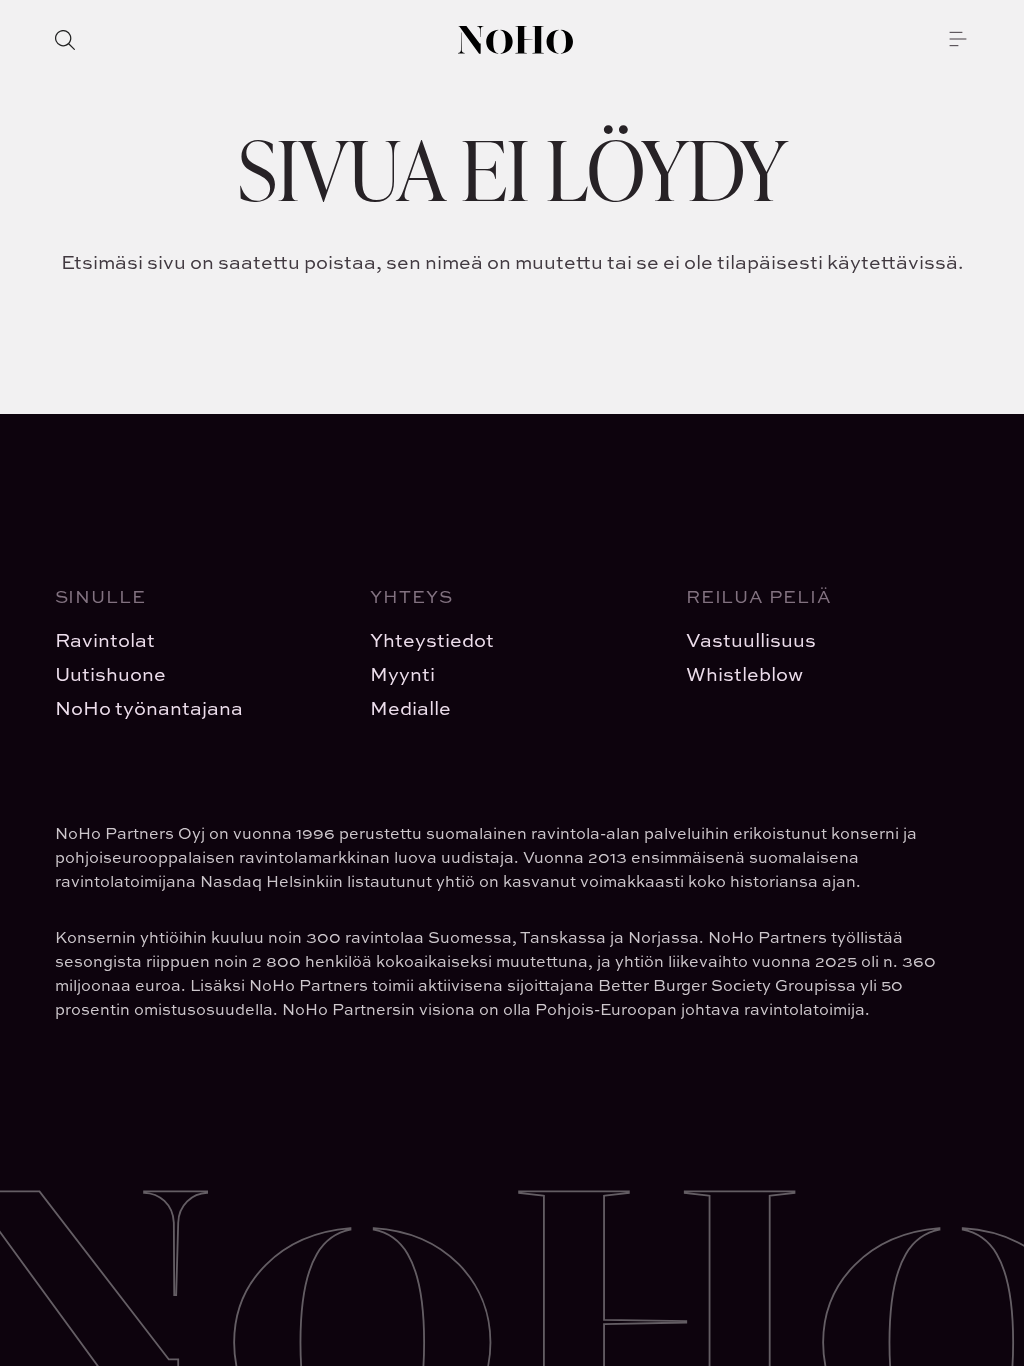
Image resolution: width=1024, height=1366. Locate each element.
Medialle (410, 707)
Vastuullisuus (751, 639)
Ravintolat (105, 639)
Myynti (402, 673)
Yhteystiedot (432, 639)
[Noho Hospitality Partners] (515, 40)
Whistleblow (744, 673)
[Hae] (65, 40)
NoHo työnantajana (149, 707)
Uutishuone (110, 673)
